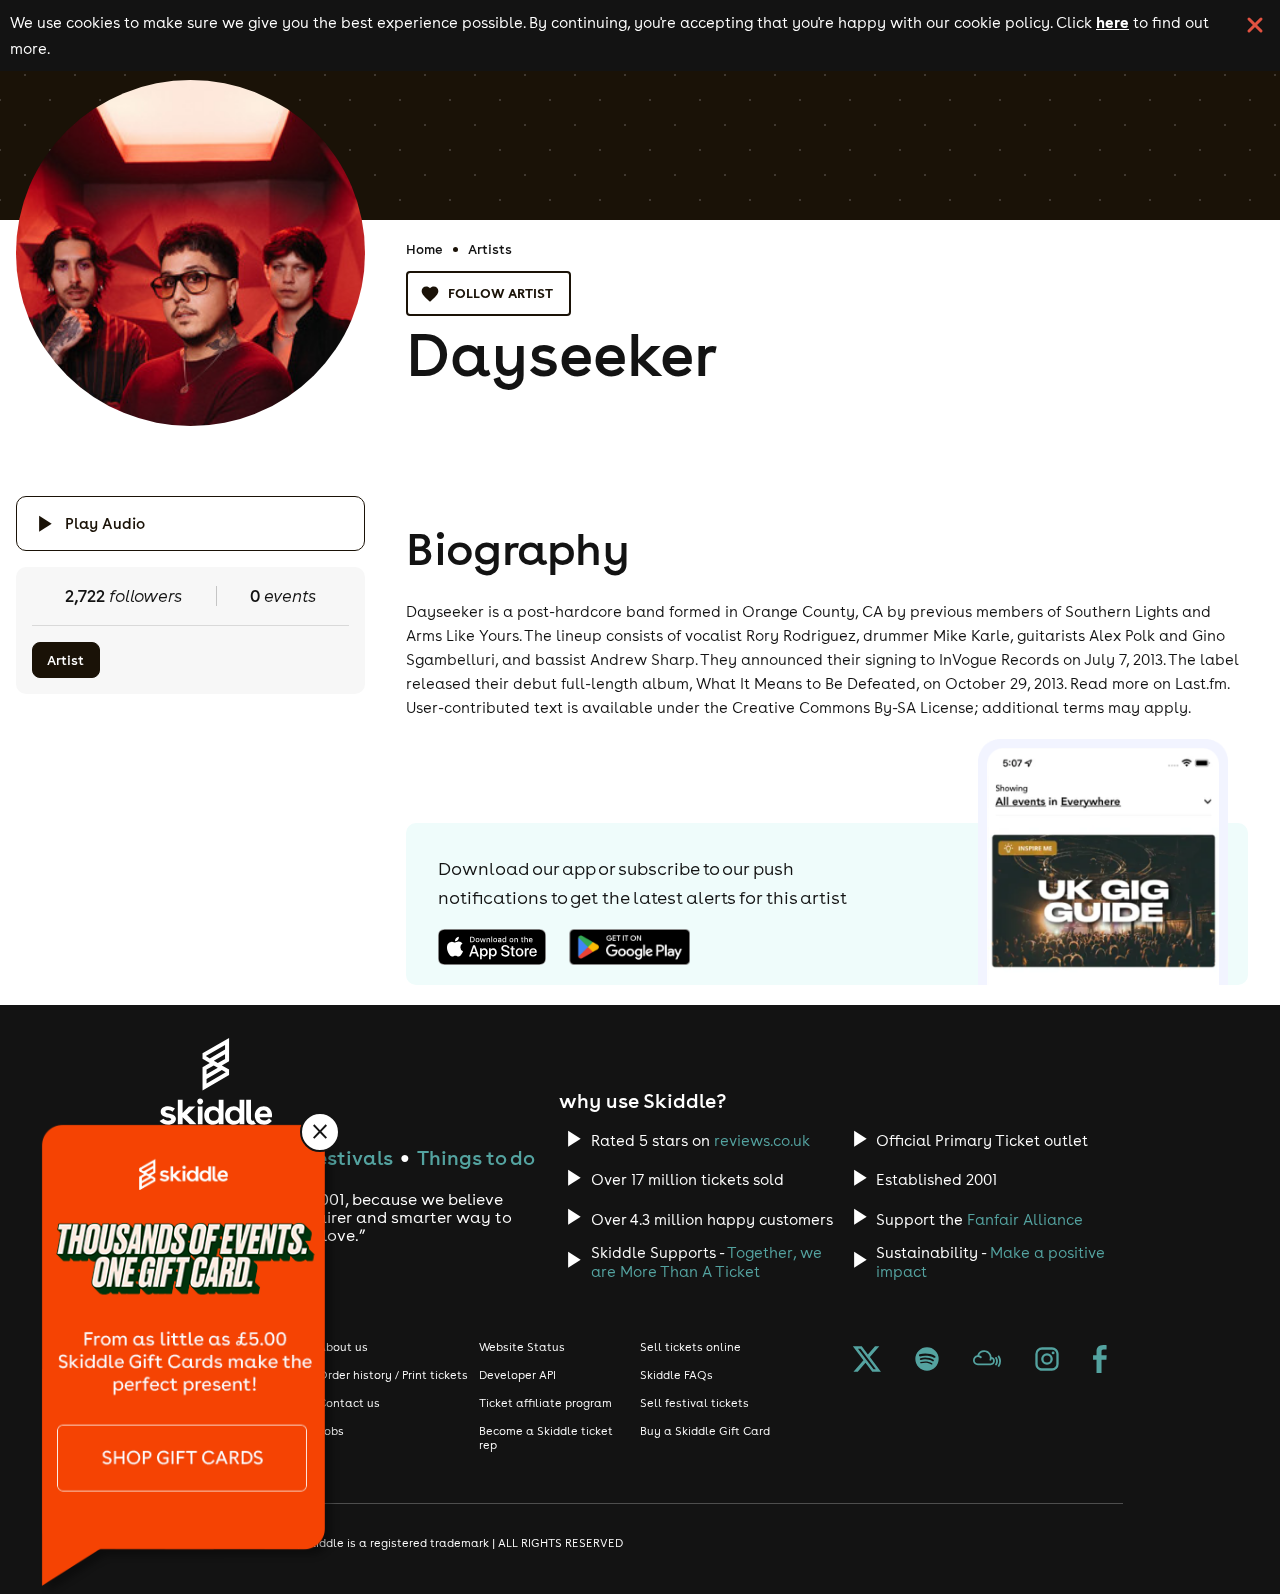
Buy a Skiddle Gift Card (705, 1431)
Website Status (522, 1347)
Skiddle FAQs (676, 1375)
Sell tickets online (690, 1347)
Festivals (349, 1157)
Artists (490, 249)
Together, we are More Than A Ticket (706, 1262)
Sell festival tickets (694, 1403)
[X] (867, 1361)
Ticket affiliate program (545, 1403)
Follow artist (500, 293)
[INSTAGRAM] (1047, 1361)
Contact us (349, 1403)
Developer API (517, 1375)
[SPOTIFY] (927, 1361)
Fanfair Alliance (1025, 1219)
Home (424, 249)
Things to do (476, 1157)
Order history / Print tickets (393, 1375)
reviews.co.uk (762, 1140)
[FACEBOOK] (1100, 1361)
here (1112, 22)
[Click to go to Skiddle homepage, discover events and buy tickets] (215, 1081)
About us (343, 1347)
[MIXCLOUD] (987, 1361)
